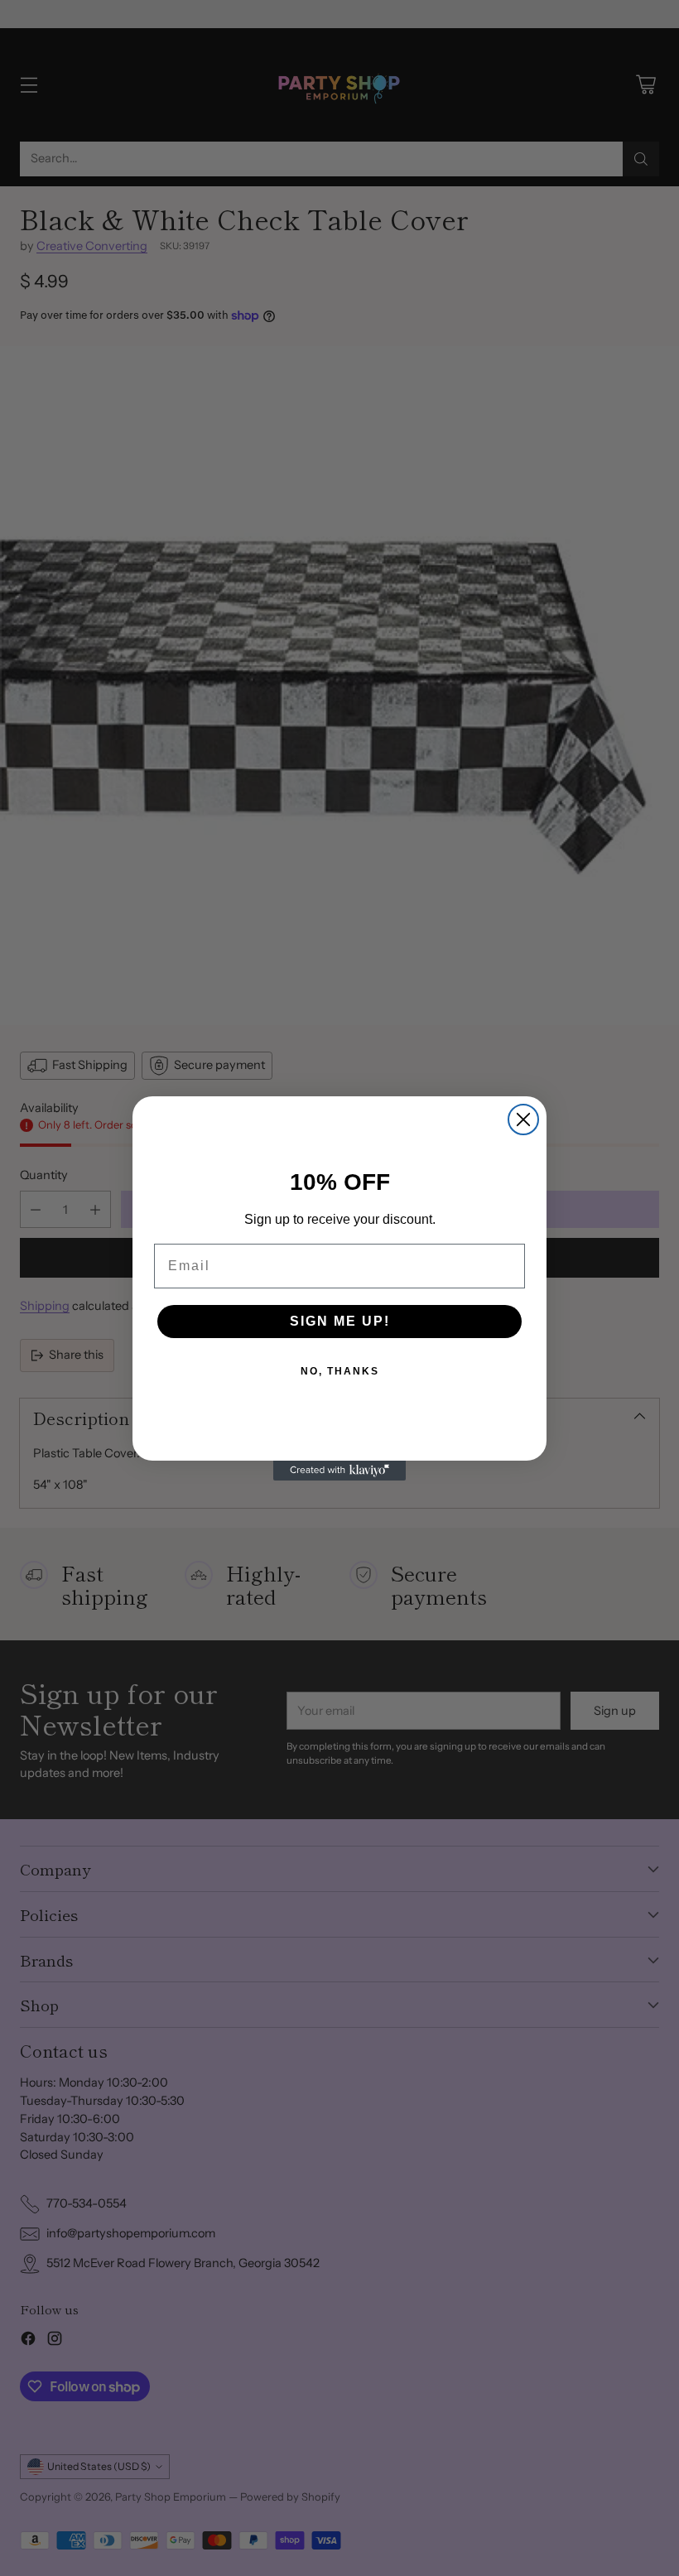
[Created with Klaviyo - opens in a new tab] (339, 1471)
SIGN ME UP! (340, 1321)
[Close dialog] (523, 1119)
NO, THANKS (340, 1371)
